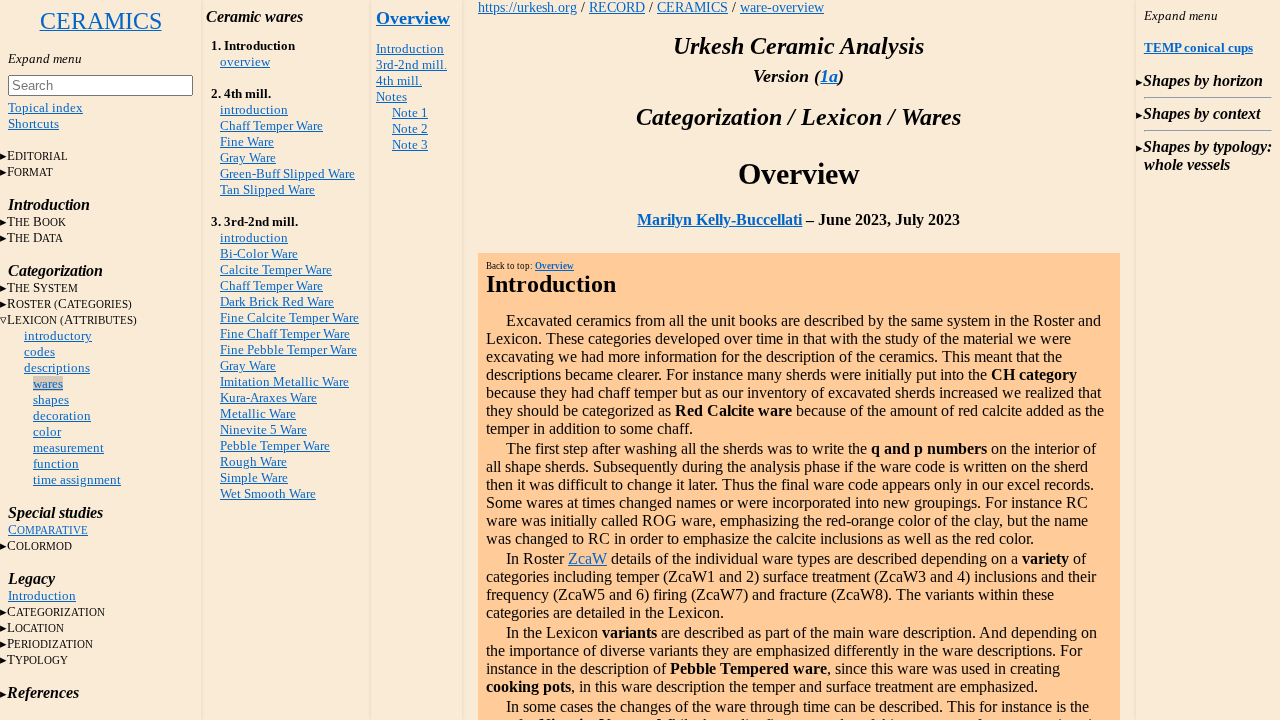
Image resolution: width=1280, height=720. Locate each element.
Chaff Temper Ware (271, 125)
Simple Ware (254, 477)
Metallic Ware (258, 413)
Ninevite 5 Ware (263, 429)
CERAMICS (692, 7)
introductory (58, 335)
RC (69, 303)
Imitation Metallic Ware (284, 381)
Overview (413, 18)
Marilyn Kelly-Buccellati (719, 219)
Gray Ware (248, 157)
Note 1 (410, 112)
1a (829, 76)
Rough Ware (253, 461)
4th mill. (399, 80)
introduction (254, 109)
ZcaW (587, 558)
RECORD (617, 7)
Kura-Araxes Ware (268, 397)
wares (48, 383)
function (56, 463)
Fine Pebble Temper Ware (288, 349)
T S (42, 287)
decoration (62, 415)
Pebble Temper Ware (275, 445)
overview (245, 61)
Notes (391, 96)
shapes (51, 399)
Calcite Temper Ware (276, 269)
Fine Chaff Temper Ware (285, 333)
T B (36, 221)
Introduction (42, 595)
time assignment (77, 479)
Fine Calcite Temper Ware (289, 317)
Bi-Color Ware (259, 253)
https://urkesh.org (527, 7)
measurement (68, 447)
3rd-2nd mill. (411, 64)
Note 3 (410, 144)
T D (35, 237)
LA (72, 319)
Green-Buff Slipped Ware (287, 173)
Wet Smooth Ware (268, 493)
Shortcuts (33, 123)
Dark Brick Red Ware (277, 301)
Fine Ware (247, 141)
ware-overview (782, 7)
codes (39, 351)
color (47, 431)
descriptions (57, 367)
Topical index (45, 107)
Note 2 (410, 128)
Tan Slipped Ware (267, 189)
